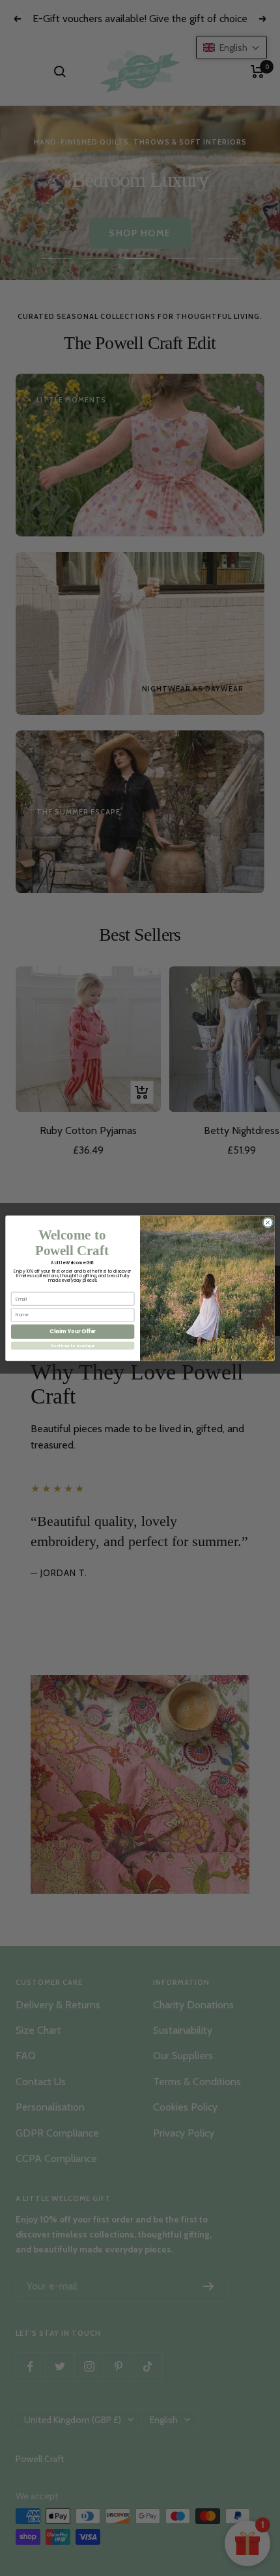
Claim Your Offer (73, 1331)
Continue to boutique (73, 1345)
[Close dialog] (268, 1222)
